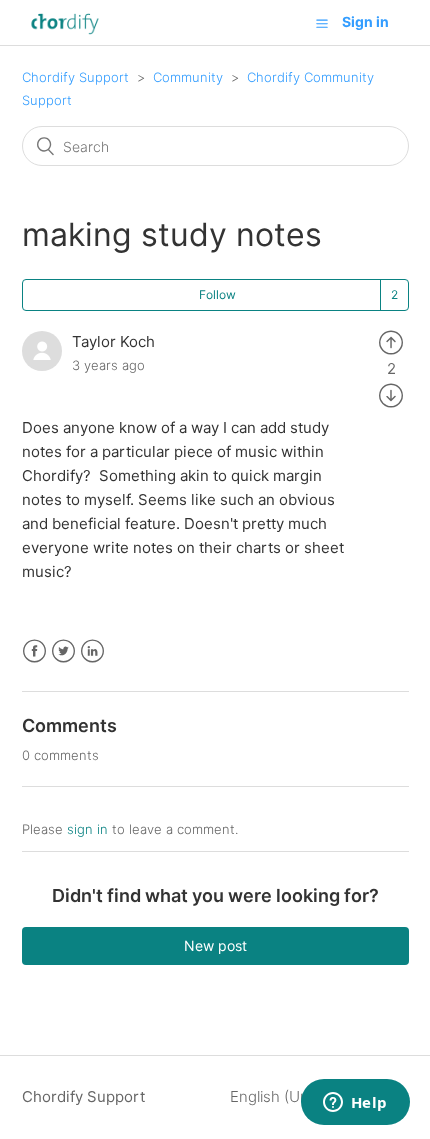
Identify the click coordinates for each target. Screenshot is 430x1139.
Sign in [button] (365, 21)
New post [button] (215, 945)
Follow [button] (217, 294)
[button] (322, 23)
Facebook (34, 651)
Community (188, 77)
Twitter (63, 651)
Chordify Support (75, 77)
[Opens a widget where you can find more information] (355, 1104)
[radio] (391, 341)
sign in (87, 829)
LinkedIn (92, 651)
